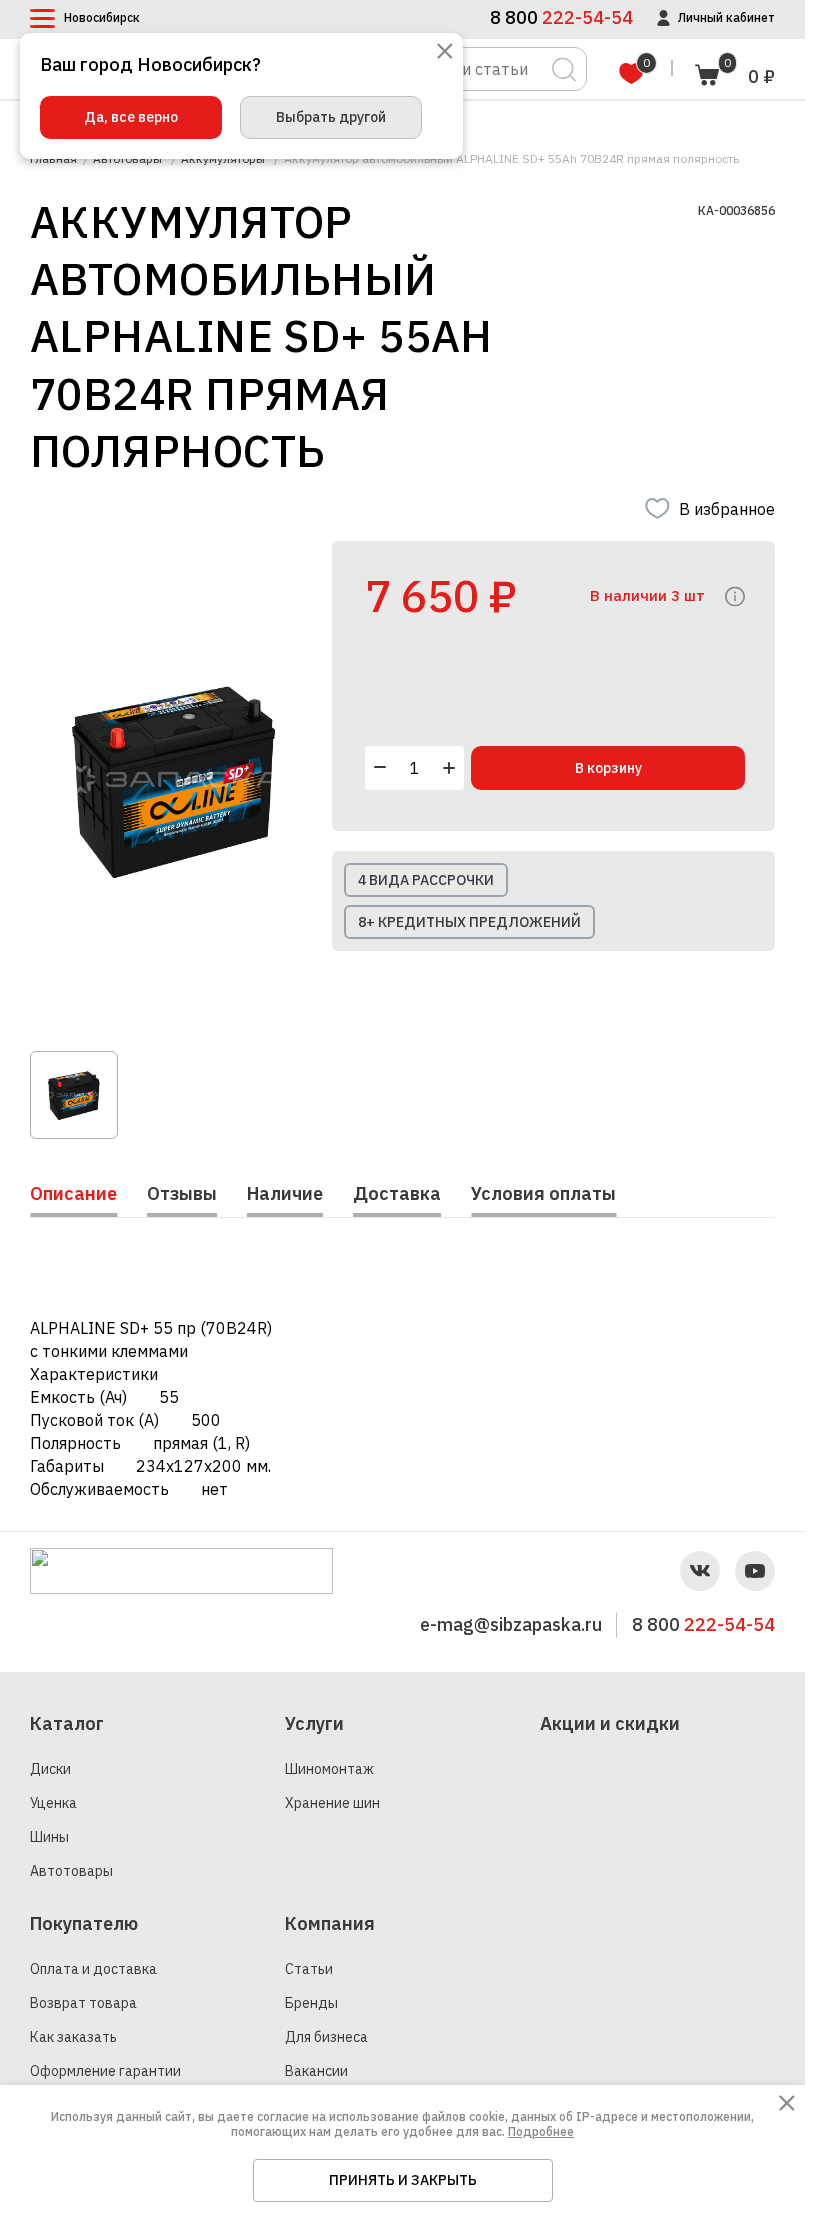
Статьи (309, 1969)
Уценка (53, 1803)
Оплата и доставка (93, 1969)
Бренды (311, 2003)
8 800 (703, 1625)
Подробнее (541, 2131)
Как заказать (73, 2037)
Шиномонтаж (329, 1769)
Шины (49, 1837)
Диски (50, 1769)
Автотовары (71, 1871)
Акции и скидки (610, 1723)
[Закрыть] (445, 52)
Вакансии (316, 2071)
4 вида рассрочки (426, 880)
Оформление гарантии (105, 2071)
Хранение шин (332, 1803)
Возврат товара (83, 2003)
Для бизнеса (326, 2037)
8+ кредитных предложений (469, 922)
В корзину (608, 768)
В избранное (727, 509)
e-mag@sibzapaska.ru (511, 1625)
